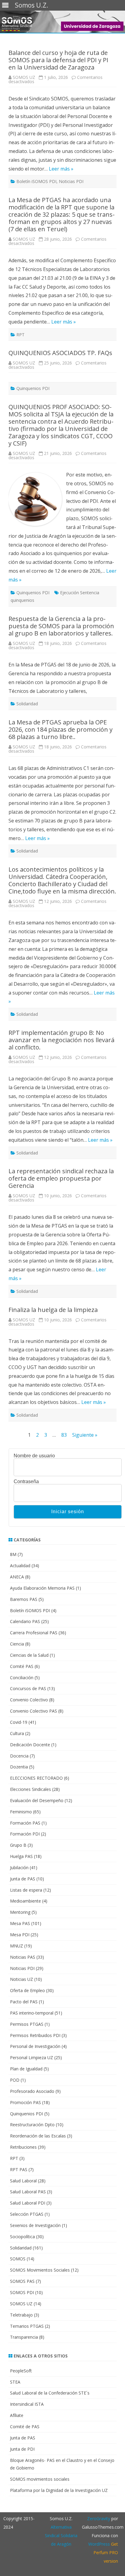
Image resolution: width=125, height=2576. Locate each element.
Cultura (17, 1733)
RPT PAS (19, 2169)
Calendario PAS (25, 1621)
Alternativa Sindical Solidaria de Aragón (61, 2535)
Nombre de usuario (34, 1456)
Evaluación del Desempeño (37, 1800)
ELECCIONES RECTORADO (36, 1778)
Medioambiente (25, 1901)
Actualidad (20, 1566)
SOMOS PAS (22, 2281)
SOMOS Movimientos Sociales (40, 2270)
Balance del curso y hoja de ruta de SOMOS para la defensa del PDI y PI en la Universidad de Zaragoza (58, 60)
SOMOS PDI (22, 2292)
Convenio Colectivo (29, 1700)
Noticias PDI (71, 181)
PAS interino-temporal (32, 2013)
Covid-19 (19, 1722)
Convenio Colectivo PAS (34, 1711)
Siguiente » (85, 1435)
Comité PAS (22, 1666)
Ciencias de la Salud (29, 1655)
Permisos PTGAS (27, 2024)
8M (13, 1554)
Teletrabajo (21, 2315)
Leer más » (61, 169)
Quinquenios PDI (33, 388)
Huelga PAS (21, 1856)
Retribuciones (23, 2147)
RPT (20, 335)
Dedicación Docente (30, 1745)
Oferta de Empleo (27, 1990)
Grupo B (18, 1845)
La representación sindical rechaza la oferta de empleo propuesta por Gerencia (61, 1178)
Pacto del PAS (24, 2002)
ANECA (17, 1577)
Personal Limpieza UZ (32, 2057)
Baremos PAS (24, 1599)
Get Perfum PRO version (106, 2552)
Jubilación (19, 1868)
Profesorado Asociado (32, 2091)
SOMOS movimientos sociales (40, 2479)
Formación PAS (25, 1823)
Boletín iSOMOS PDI (36, 181)
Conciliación (22, 1678)
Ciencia (17, 1644)
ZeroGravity (99, 2518)
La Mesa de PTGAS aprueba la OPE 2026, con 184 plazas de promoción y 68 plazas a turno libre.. (61, 729)
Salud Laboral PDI (28, 2203)
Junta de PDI (22, 2449)
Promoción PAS (25, 2102)
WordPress (99, 2544)
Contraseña (26, 1482)
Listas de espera (26, 1890)
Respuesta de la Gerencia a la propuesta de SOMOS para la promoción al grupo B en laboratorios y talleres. (61, 626)
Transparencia (24, 2337)
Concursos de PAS (28, 1688)
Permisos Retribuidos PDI (35, 2035)
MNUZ (17, 1946)
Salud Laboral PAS (28, 2192)
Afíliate (17, 2415)
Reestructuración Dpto (32, 2125)
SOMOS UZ (24, 77)
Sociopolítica (22, 2237)
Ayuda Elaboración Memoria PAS (42, 1588)
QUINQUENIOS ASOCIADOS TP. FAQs (60, 353)
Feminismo (21, 1812)
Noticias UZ (22, 1979)
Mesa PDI (20, 1935)
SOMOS (18, 2259)
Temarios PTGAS (27, 2326)
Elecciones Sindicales (30, 1789)
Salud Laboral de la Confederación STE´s (50, 2393)
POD (15, 2080)
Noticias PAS (23, 1957)
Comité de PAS (25, 2427)
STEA (15, 2382)
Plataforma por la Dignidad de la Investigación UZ (59, 2490)
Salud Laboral (23, 2181)
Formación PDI (25, 1834)
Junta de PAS (23, 1879)
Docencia (19, 1756)
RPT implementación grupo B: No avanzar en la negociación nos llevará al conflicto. (61, 1040)
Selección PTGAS (27, 2214)
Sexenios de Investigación (35, 2225)
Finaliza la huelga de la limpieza (53, 1310)
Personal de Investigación (35, 2046)
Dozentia (19, 1767)
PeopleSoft (21, 2371)
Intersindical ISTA (27, 2404)
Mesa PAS (20, 1923)
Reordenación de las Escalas (38, 2136)
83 (64, 1435)
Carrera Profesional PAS (34, 1633)
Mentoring (20, 1912)
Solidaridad (27, 704)
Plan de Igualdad (26, 2069)
